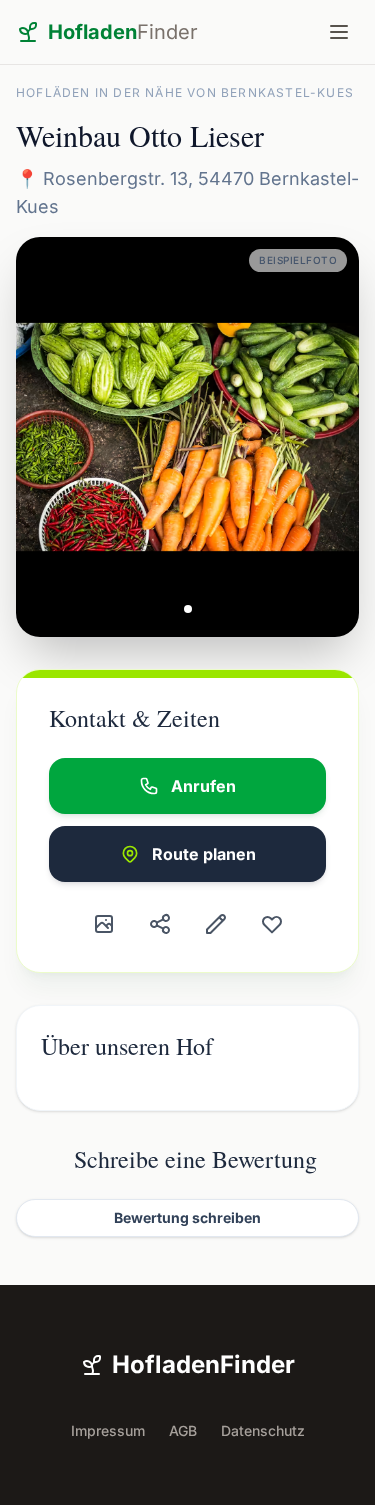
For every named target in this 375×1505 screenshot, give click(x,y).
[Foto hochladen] (104, 924)
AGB (183, 1430)
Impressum (108, 1430)
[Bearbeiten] (216, 924)
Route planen (204, 854)
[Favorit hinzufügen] (272, 924)
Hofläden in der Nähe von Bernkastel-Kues (185, 92)
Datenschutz (263, 1430)
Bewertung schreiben (187, 1217)
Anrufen (203, 786)
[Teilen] (160, 924)
